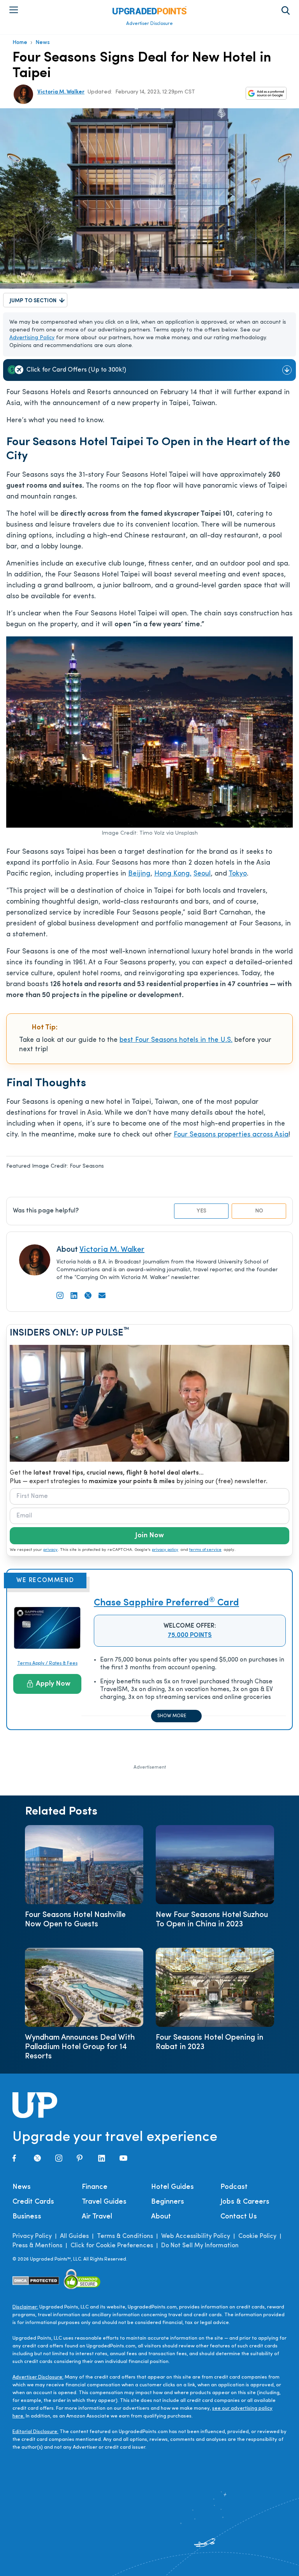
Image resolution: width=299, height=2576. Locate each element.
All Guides (74, 2236)
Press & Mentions (37, 2246)
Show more (172, 1716)
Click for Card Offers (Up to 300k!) (76, 370)
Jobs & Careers (245, 2202)
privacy (50, 1550)
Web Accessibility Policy (196, 2236)
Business (27, 2217)
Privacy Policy (32, 2236)
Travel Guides (104, 2202)
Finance (95, 2187)
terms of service (205, 1550)
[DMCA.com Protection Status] (36, 2281)
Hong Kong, (173, 874)
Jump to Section (33, 301)
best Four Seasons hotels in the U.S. (176, 1040)
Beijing (139, 874)
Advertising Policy (32, 338)
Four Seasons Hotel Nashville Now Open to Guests (75, 1920)
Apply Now (53, 1684)
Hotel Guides (172, 2187)
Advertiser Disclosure (149, 24)
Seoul (202, 874)
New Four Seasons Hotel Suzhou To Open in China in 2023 (212, 1920)
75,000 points (190, 1635)
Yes (201, 1211)
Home (20, 43)
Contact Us (239, 2217)
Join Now (149, 1536)
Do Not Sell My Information (200, 2246)
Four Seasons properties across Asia (231, 1135)
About (161, 2217)
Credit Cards (33, 2202)
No (259, 1211)
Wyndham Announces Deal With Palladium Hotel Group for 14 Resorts (80, 2047)
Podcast (234, 2187)
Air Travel (97, 2217)
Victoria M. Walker (61, 92)
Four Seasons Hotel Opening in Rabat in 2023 (209, 2042)
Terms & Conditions (125, 2236)
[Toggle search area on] (286, 11)
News (43, 43)
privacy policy (165, 1550)
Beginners (168, 2202)
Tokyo (238, 874)
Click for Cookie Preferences (112, 2246)
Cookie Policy (257, 2236)
